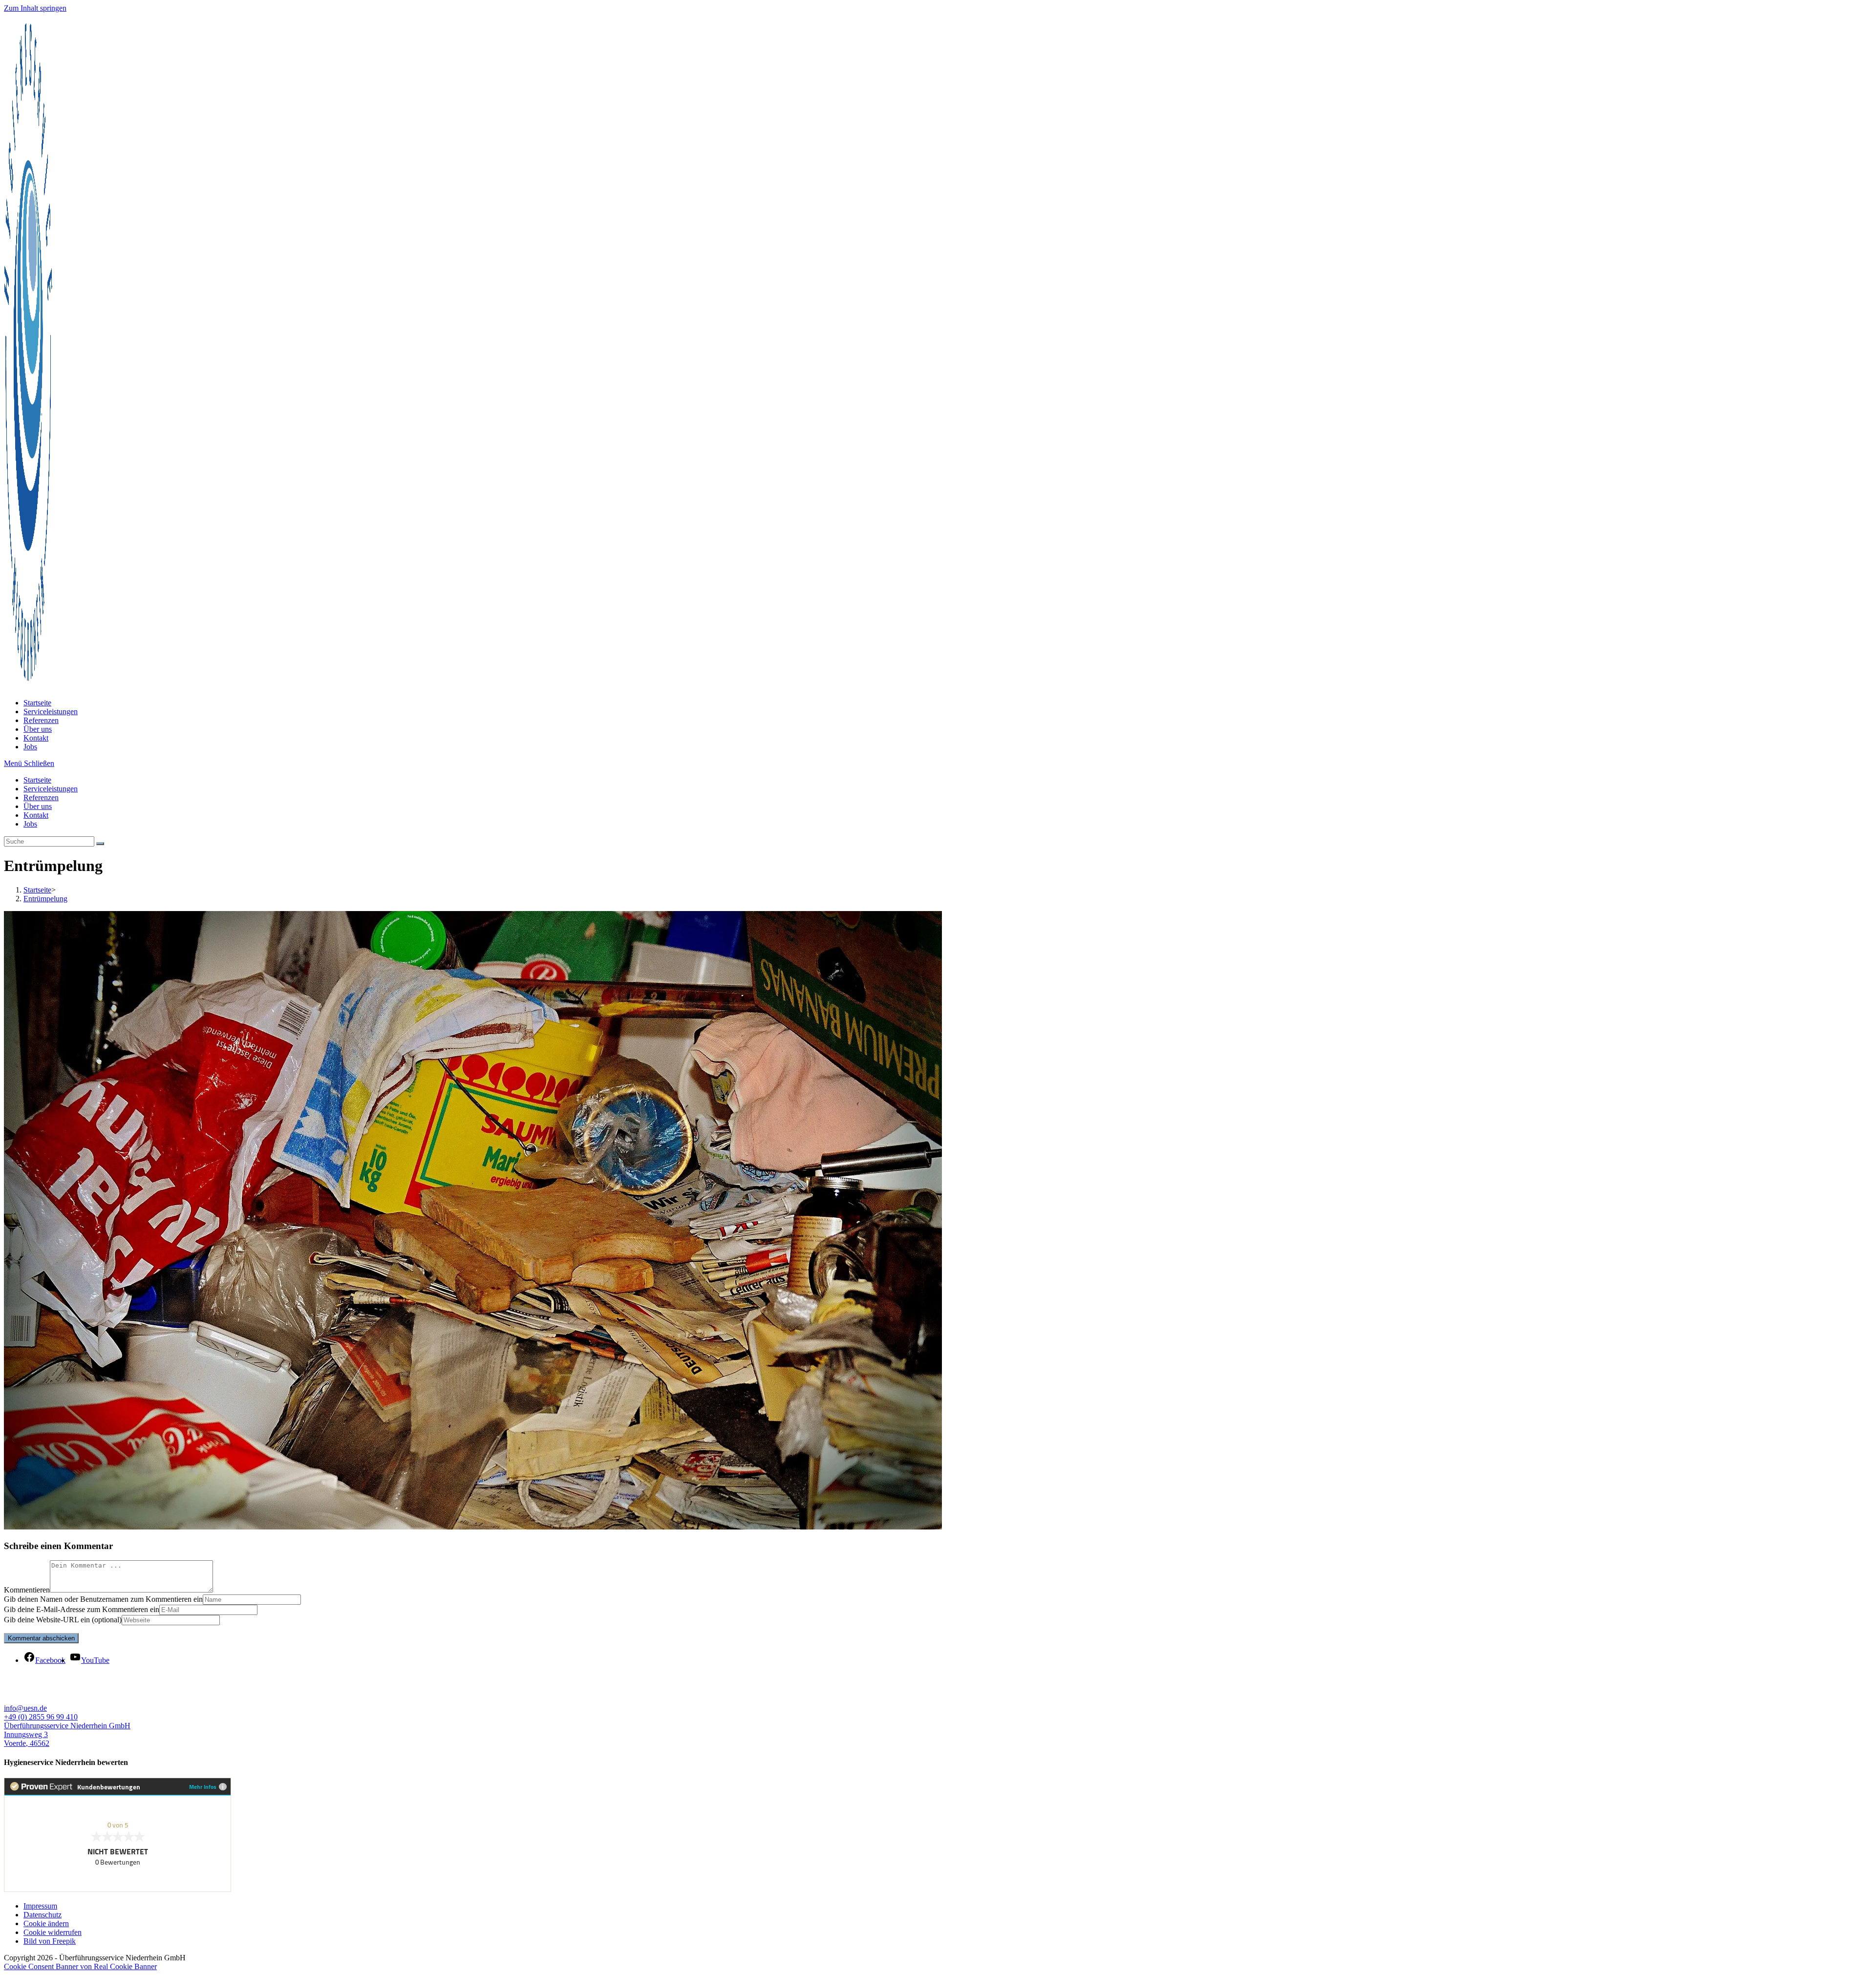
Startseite (37, 780)
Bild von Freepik (50, 1941)
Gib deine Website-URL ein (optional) (63, 1620)
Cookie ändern (46, 1923)
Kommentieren (27, 1590)
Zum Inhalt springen (35, 8)
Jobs (30, 824)
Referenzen (41, 797)
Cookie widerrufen (53, 1932)
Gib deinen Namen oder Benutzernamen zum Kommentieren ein (103, 1599)
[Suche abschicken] (100, 844)
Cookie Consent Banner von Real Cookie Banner (80, 1966)
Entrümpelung (45, 899)
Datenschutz (43, 1915)
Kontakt (36, 815)
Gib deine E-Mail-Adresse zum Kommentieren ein (82, 1609)
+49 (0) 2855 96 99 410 (41, 1717)
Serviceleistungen (51, 789)
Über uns (38, 806)
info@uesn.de (25, 1708)
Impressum (40, 1906)
